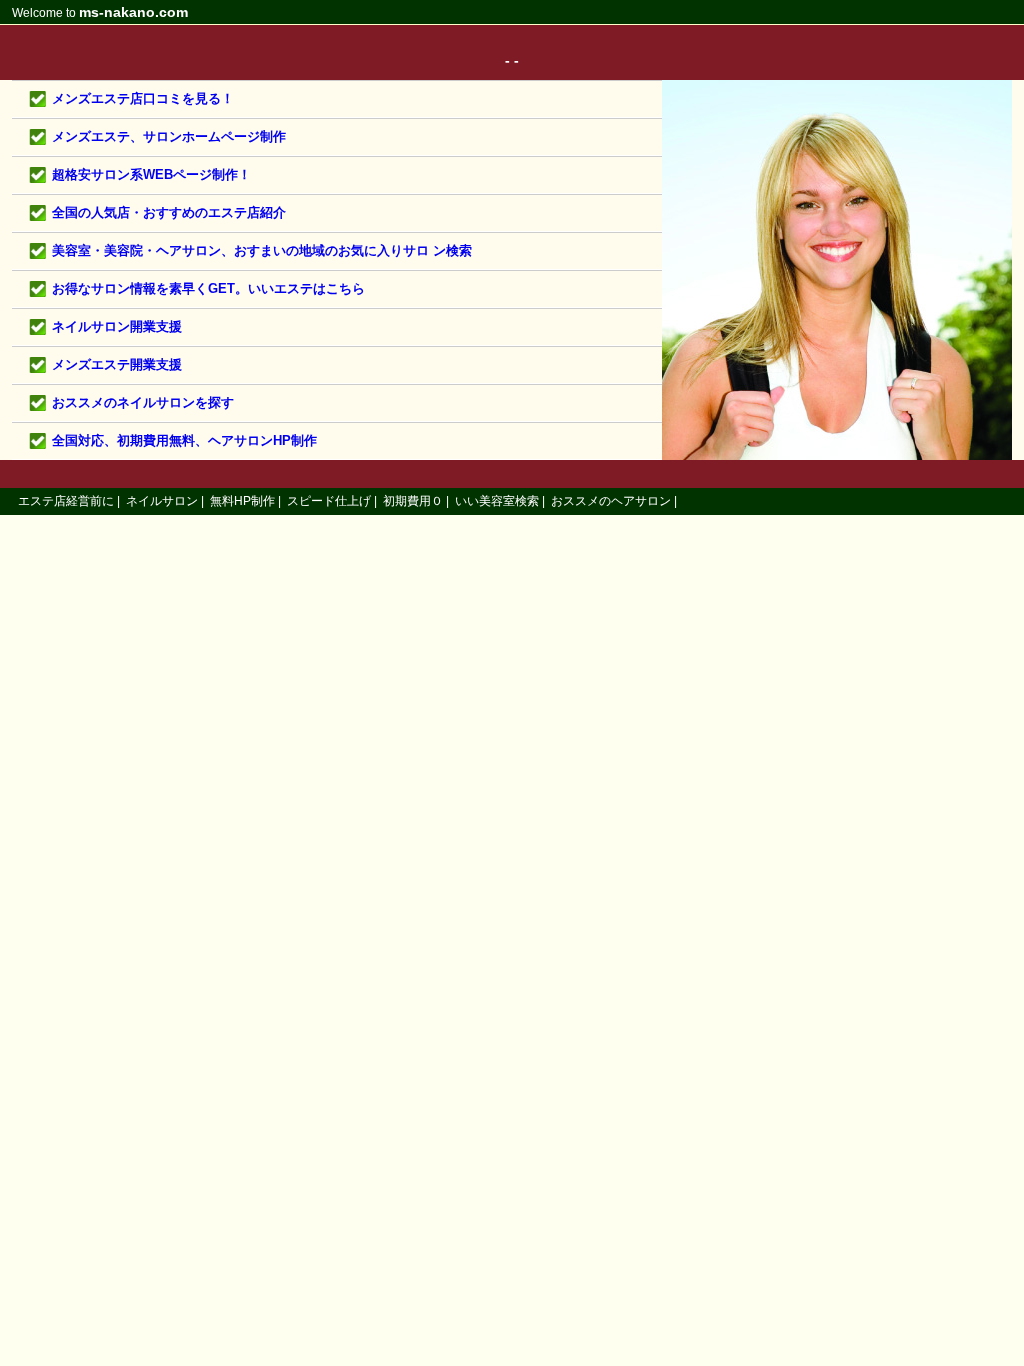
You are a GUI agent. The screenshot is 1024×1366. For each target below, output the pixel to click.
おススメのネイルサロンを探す (143, 402)
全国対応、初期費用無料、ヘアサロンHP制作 (184, 440)
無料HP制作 (242, 501)
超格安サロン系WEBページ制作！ (151, 174)
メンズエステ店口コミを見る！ (143, 98)
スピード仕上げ (329, 501)
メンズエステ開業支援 (117, 364)
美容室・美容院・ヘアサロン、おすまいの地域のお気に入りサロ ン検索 (262, 250)
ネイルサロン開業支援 (117, 326)
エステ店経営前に (66, 501)
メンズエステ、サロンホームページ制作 (169, 136)
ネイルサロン (162, 501)
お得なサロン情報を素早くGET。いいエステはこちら (208, 288)
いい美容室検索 (497, 501)
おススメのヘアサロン (611, 501)
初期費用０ (413, 501)
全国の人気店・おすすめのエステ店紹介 (169, 212)
